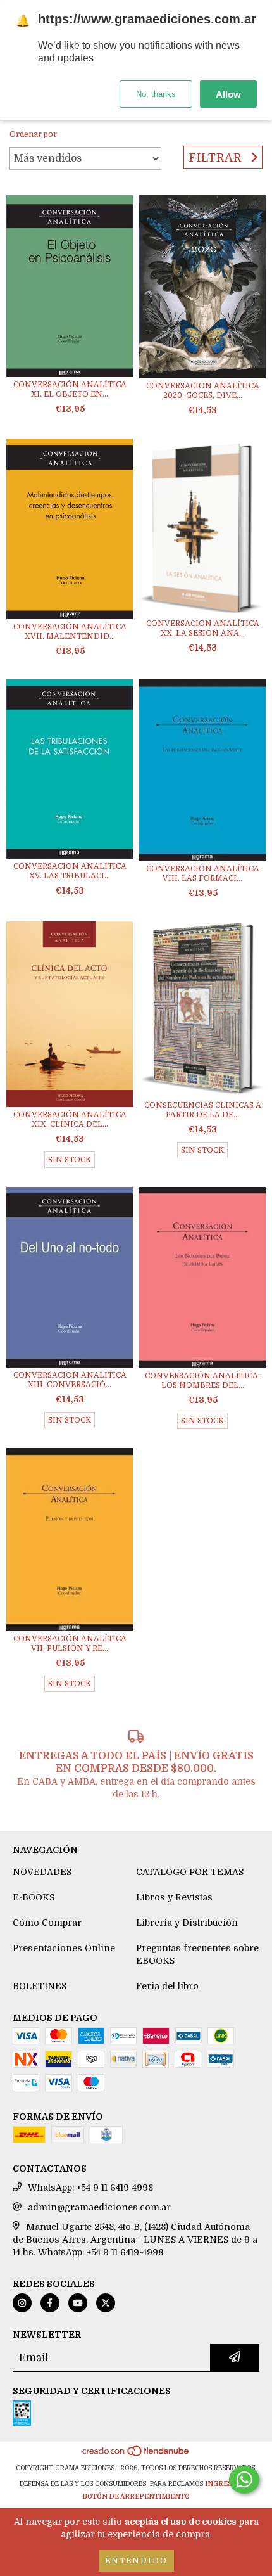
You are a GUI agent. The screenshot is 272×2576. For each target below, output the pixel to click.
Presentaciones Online (64, 1948)
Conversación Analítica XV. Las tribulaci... (70, 871)
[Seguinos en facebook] (50, 2303)
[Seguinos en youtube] (78, 2303)
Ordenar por (33, 134)
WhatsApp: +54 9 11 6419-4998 (90, 2188)
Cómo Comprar (47, 1923)
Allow (228, 94)
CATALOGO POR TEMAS (190, 1872)
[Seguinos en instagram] (22, 2303)
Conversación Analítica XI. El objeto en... (70, 389)
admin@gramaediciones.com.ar (99, 2207)
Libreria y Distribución (187, 1923)
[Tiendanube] (136, 2455)
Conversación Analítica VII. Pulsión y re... (70, 1644)
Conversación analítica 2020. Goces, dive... (203, 391)
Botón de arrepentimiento (136, 2496)
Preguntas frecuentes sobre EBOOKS (197, 1954)
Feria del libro (167, 1986)
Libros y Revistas (174, 1897)
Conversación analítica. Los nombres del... (202, 1381)
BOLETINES (40, 1986)
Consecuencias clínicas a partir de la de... (203, 1110)
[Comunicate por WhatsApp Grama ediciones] (244, 2480)
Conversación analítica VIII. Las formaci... (203, 874)
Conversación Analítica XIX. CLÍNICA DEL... (70, 1119)
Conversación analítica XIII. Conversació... (70, 1380)
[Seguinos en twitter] (106, 2303)
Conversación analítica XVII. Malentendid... (70, 631)
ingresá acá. (229, 2484)
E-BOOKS (34, 1897)
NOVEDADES (42, 1872)
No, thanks (156, 94)
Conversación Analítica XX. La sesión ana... (203, 628)
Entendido (136, 2561)
